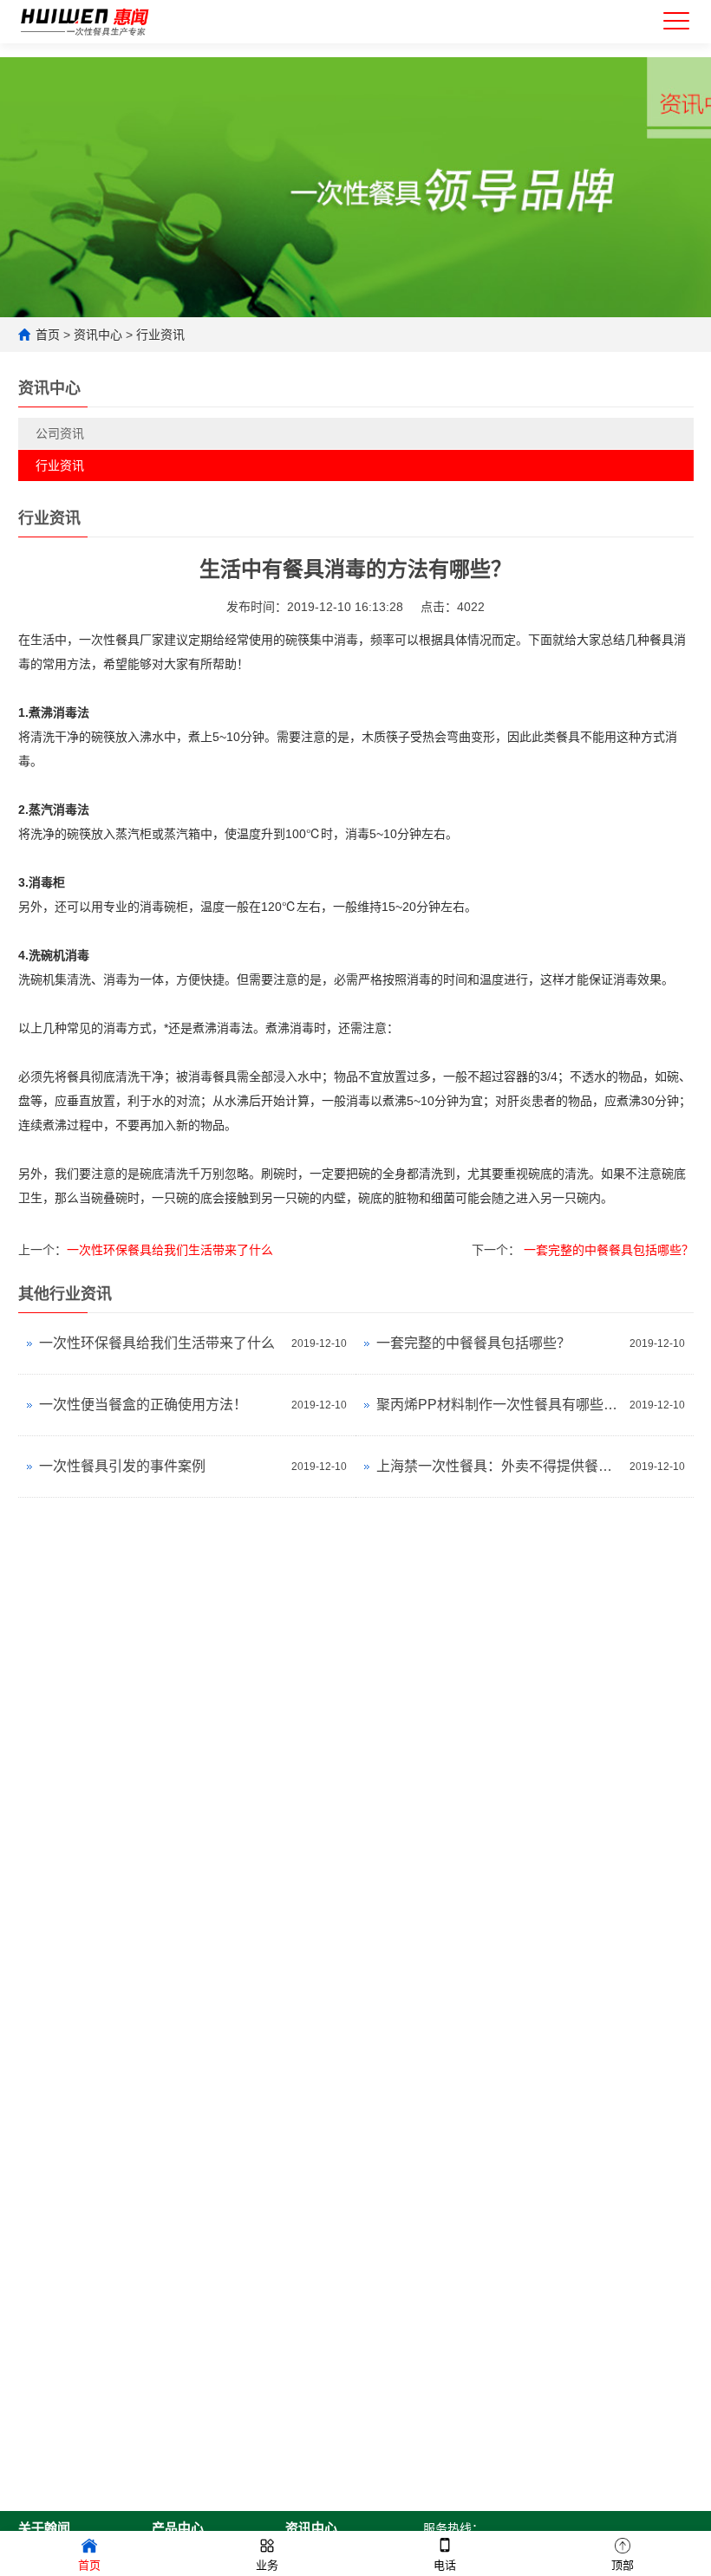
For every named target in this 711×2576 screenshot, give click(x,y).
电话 (445, 2565)
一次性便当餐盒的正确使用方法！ (143, 1405)
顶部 (623, 2565)
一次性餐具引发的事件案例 (122, 1466)
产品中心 (178, 2528)
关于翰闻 (44, 2528)
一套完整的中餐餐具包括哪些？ (607, 1250)
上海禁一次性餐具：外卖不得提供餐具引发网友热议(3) (499, 1466)
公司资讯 (60, 433)
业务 (267, 2565)
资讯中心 (98, 335)
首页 (48, 335)
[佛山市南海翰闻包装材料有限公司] (85, 18)
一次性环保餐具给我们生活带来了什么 (170, 1250)
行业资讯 (160, 335)
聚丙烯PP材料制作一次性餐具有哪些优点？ (499, 1405)
